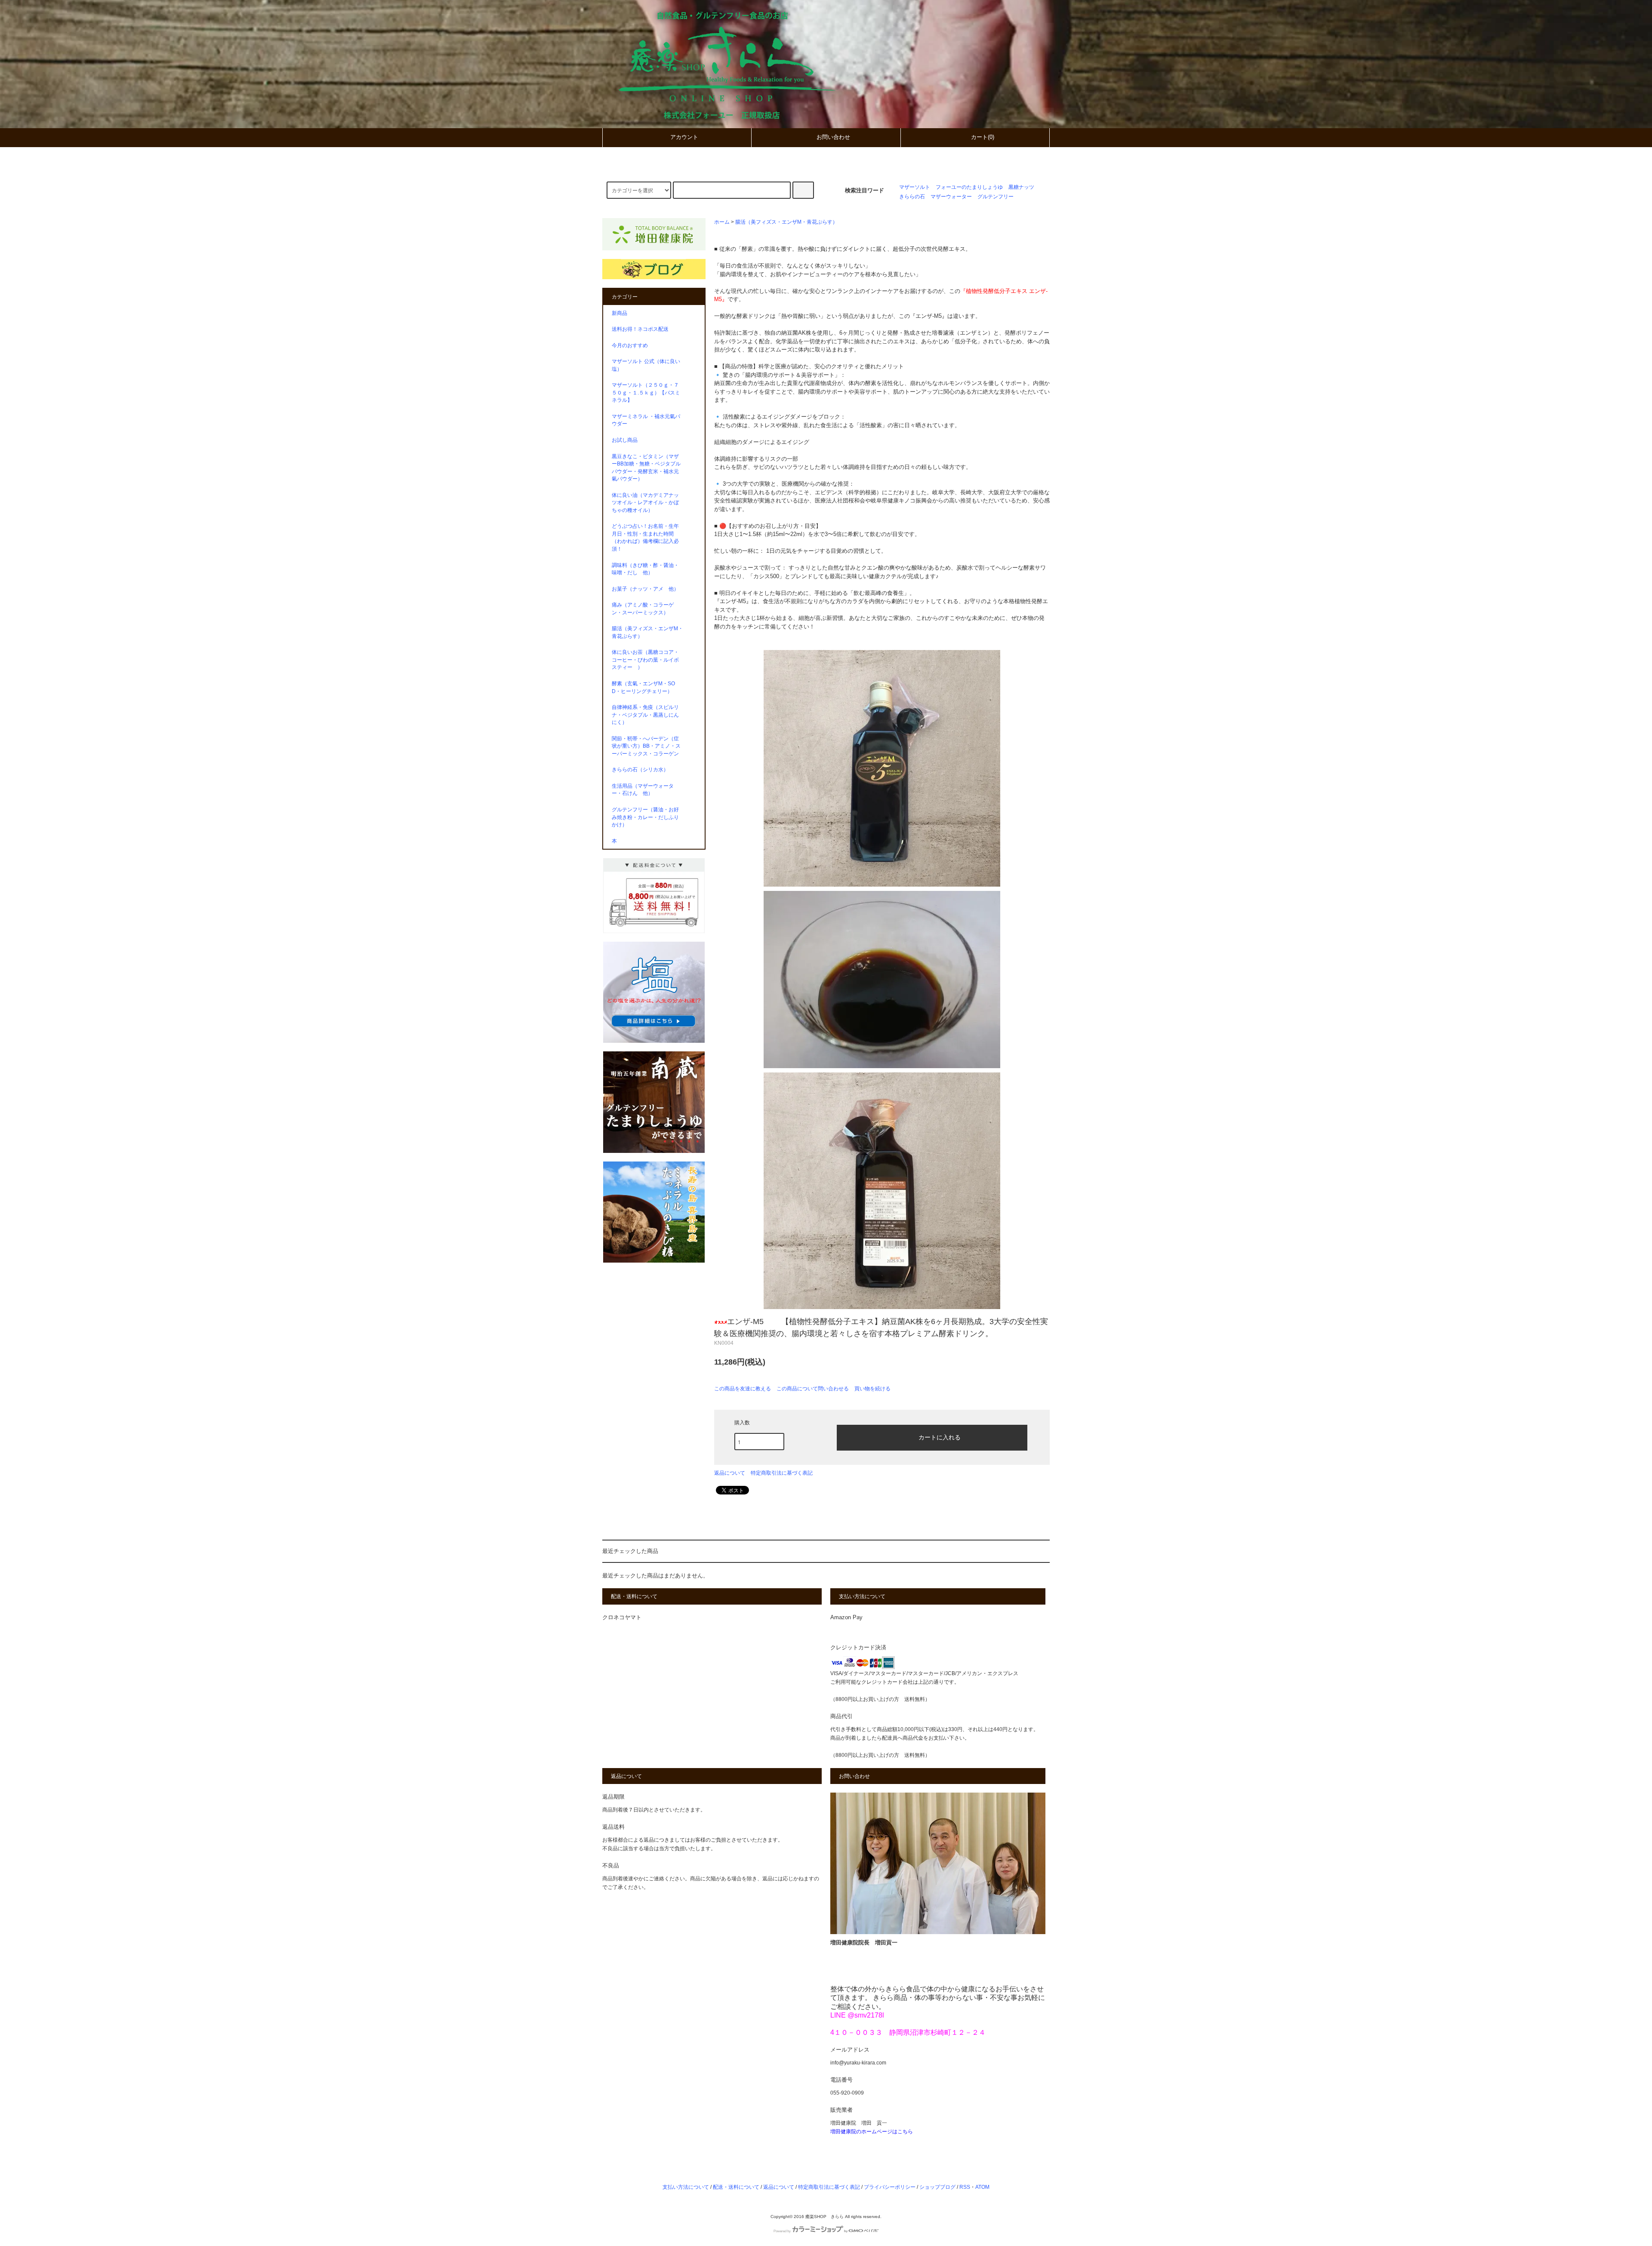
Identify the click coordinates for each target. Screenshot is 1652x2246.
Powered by (782, 2231)
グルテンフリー (996, 196)
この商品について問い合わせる (813, 1389)
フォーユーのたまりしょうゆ (969, 187)
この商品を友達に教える (743, 1389)
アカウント (684, 137)
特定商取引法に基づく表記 (782, 1473)
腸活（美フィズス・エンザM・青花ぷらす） (786, 222)
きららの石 (912, 196)
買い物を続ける (872, 1389)
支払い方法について (686, 2187)
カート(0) (983, 137)
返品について (730, 1473)
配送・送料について (736, 2187)
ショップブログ (937, 2187)
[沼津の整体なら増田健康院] (654, 238)
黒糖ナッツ (1021, 187)
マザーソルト (915, 187)
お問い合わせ (833, 137)
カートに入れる (940, 1437)
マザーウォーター (951, 196)
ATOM (982, 2187)
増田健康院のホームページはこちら (872, 2131)
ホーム (722, 222)
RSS (965, 2187)
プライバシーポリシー (890, 2187)
